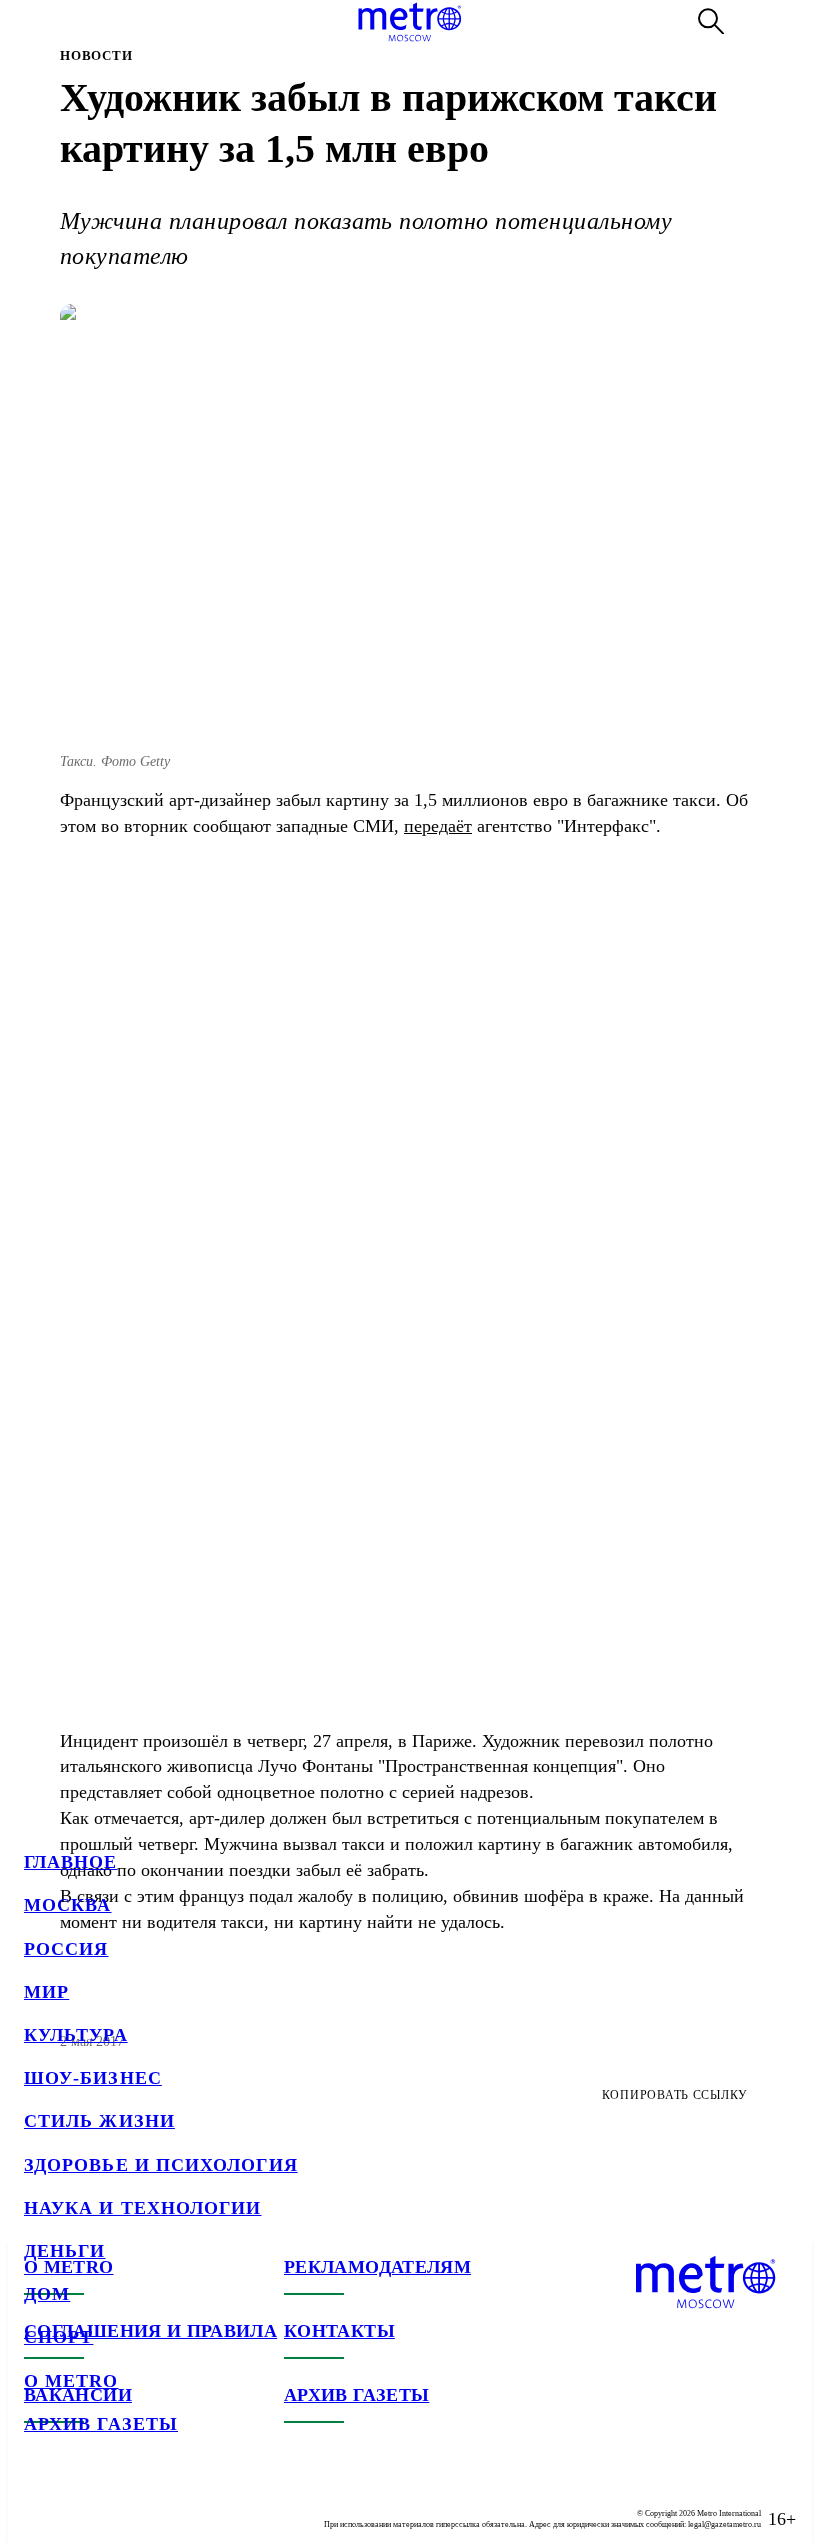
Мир (46, 1992)
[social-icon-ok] (120, 2503)
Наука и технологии (142, 2208)
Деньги (64, 2251)
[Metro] (409, 22)
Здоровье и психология (161, 2165)
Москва (67, 1905)
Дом (47, 2294)
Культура (76, 2035)
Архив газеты (101, 2424)
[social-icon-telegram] (80, 2503)
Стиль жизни (99, 2121)
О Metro (71, 2381)
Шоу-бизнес (93, 2078)
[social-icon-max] (160, 2503)
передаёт (438, 826)
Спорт (58, 2337)
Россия (66, 1949)
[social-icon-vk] (40, 2503)
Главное (71, 1862)
